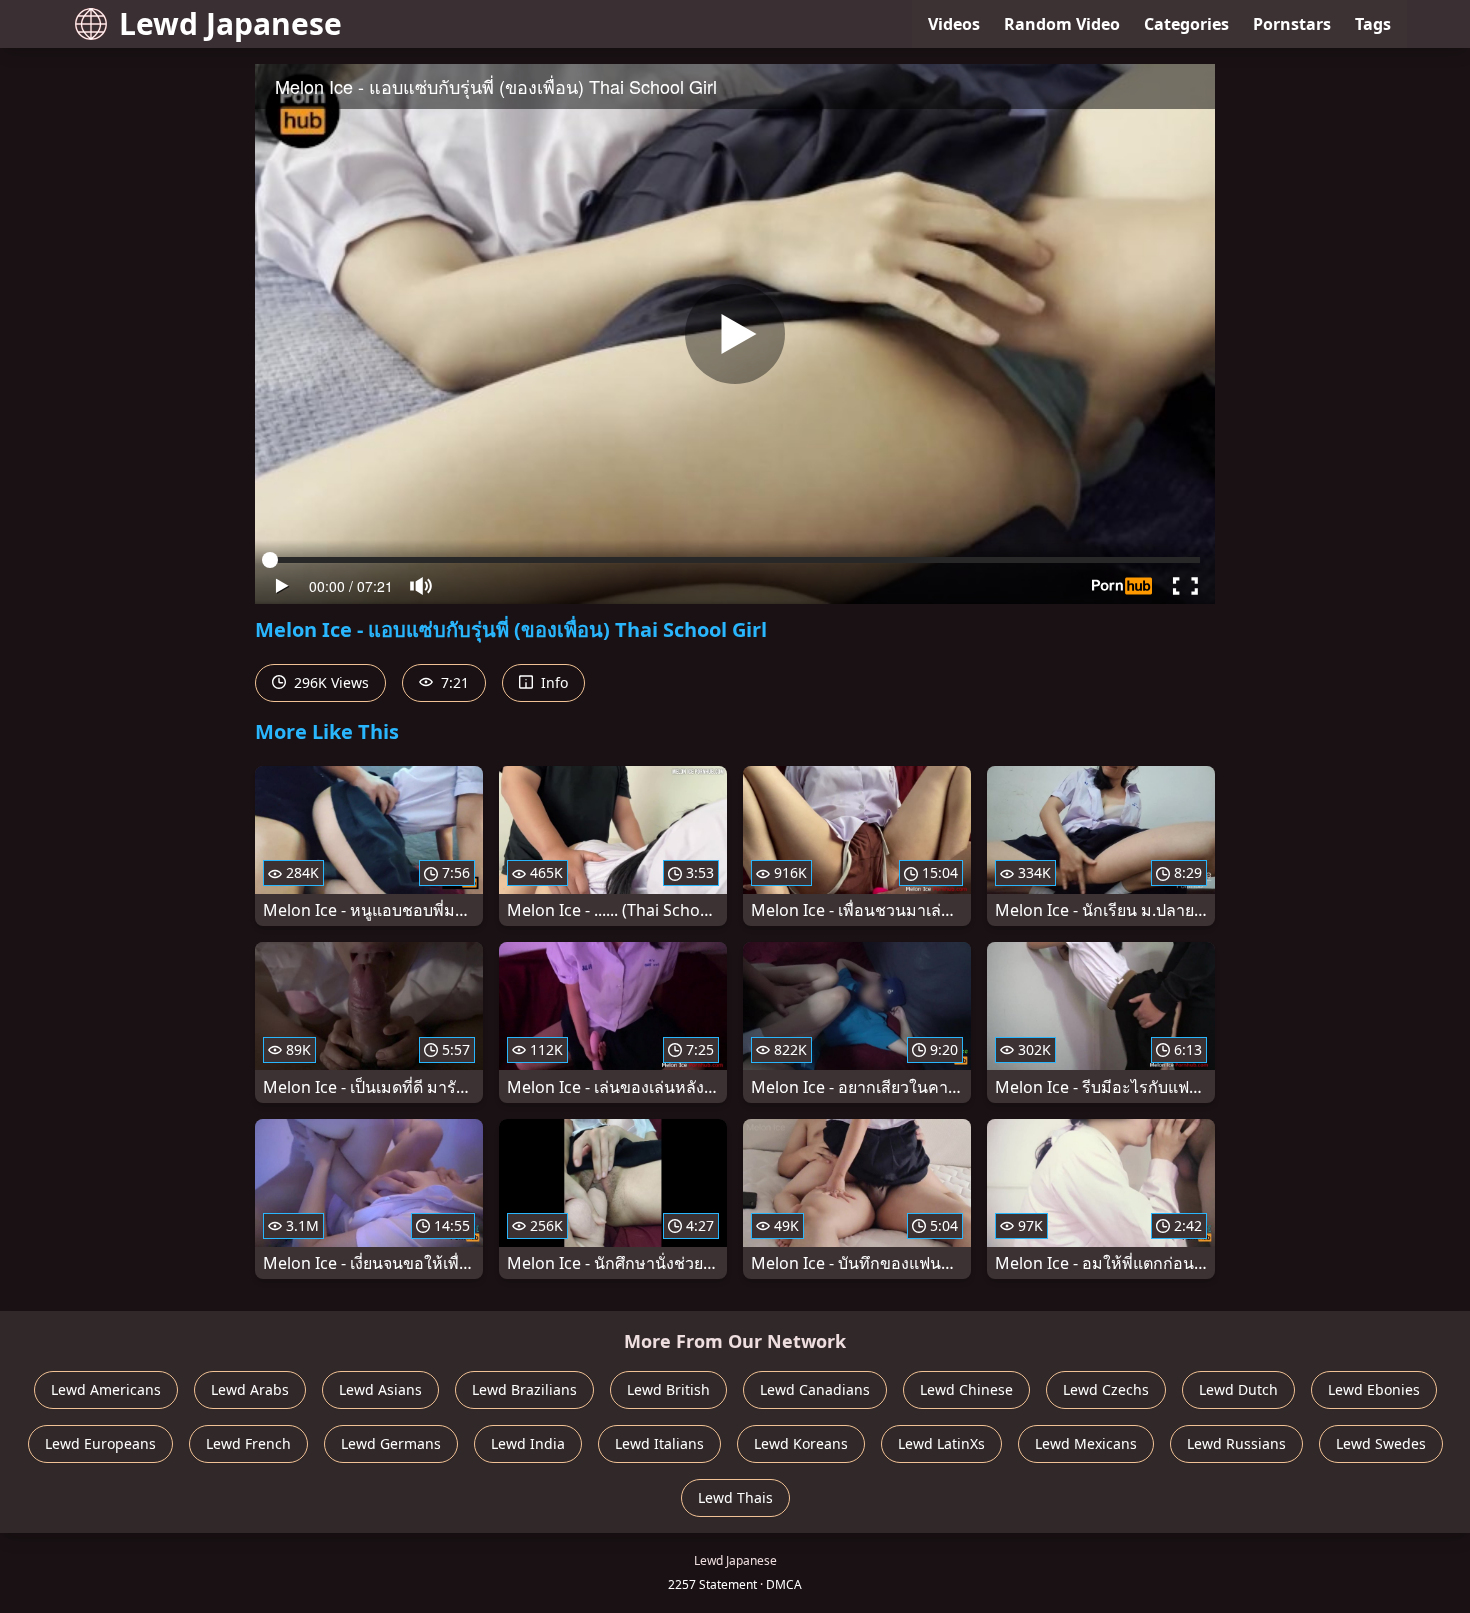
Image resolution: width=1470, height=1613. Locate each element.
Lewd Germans (391, 1443)
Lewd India (528, 1443)
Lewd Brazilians (524, 1389)
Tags (1373, 24)
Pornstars (1292, 24)
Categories (1186, 24)
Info (552, 682)
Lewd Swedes (1381, 1443)
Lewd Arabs (250, 1389)
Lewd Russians (1236, 1443)
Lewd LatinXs (941, 1443)
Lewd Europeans (100, 1443)
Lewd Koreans (801, 1443)
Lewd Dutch (1238, 1389)
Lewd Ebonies (1374, 1389)
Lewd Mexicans (1086, 1443)
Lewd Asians (380, 1389)
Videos (954, 24)
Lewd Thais (735, 1497)
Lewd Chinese (966, 1389)
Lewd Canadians (815, 1389)
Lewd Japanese (230, 23)
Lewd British (668, 1389)
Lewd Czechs (1106, 1389)
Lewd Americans (106, 1389)
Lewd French (248, 1443)
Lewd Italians (659, 1443)
